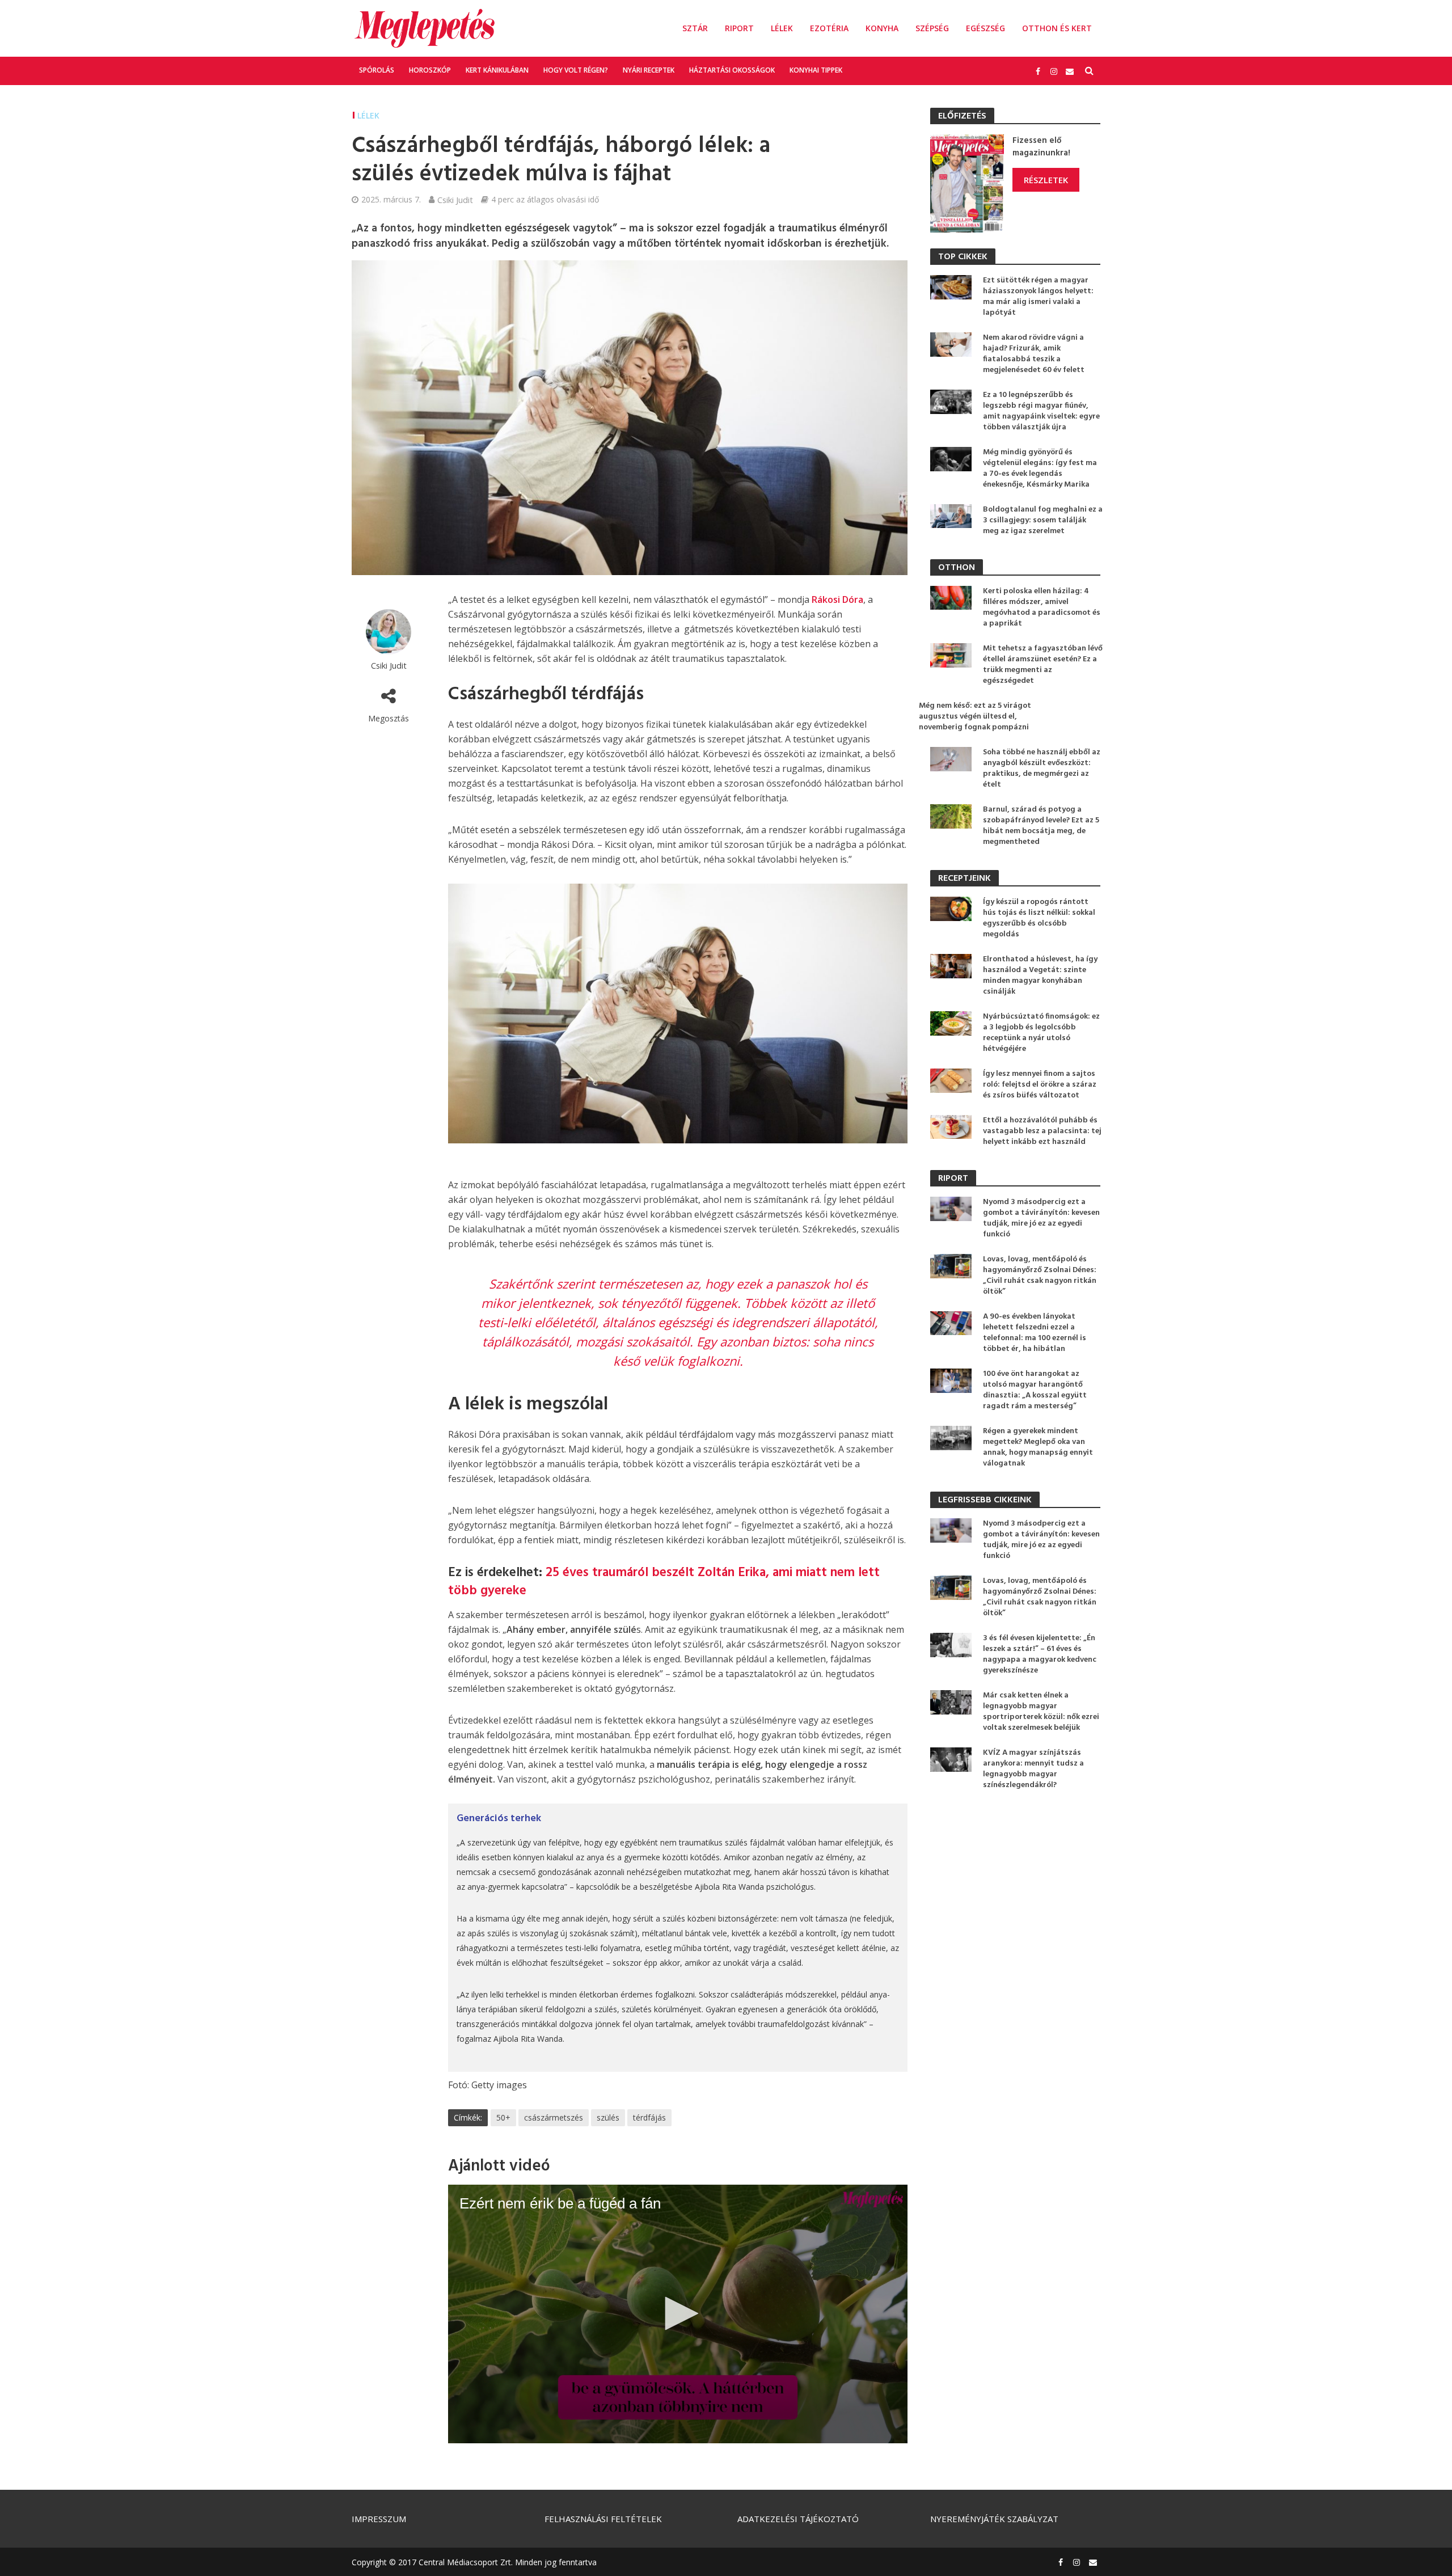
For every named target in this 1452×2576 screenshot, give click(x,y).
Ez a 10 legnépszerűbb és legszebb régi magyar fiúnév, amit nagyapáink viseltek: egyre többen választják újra (1041, 411)
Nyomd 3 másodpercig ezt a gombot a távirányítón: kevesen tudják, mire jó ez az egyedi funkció (1041, 1218)
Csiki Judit (455, 200)
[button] (678, 2313)
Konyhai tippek (816, 70)
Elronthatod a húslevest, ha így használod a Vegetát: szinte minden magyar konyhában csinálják (1040, 975)
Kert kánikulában (497, 70)
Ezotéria (829, 28)
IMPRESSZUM (379, 2519)
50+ (503, 2117)
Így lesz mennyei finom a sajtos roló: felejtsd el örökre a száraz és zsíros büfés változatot (1040, 1085)
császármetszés (554, 2117)
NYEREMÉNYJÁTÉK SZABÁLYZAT (994, 2519)
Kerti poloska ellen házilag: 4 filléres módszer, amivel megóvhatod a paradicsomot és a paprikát (1042, 607)
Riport (739, 28)
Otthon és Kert (1057, 28)
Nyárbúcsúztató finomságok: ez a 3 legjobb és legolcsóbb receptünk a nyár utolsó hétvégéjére (1041, 1033)
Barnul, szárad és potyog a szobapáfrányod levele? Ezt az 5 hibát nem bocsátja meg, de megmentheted (1041, 826)
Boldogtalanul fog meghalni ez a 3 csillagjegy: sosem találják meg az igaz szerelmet (1043, 520)
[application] (678, 2314)
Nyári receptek (649, 70)
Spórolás (377, 70)
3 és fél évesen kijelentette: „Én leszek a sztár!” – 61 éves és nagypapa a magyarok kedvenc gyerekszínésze (1040, 1654)
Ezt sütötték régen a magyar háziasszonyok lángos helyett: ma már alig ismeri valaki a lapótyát (1038, 297)
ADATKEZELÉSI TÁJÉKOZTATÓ (798, 2519)
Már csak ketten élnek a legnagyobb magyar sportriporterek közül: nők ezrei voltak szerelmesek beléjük (1041, 1712)
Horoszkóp (430, 70)
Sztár (695, 28)
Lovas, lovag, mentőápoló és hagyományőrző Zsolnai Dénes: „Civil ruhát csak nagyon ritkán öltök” (1040, 1276)
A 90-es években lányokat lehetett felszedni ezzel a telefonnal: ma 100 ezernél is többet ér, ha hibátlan (1035, 1333)
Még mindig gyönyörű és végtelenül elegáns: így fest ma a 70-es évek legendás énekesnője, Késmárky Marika (1040, 468)
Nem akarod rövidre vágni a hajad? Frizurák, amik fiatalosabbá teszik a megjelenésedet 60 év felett (1034, 354)
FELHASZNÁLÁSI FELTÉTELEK (603, 2519)
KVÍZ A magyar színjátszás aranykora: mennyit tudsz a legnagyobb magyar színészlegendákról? (1033, 1769)
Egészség (985, 28)
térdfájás (649, 2117)
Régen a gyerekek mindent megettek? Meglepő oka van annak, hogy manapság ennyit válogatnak (1038, 1447)
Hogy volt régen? (576, 70)
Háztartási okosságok (732, 70)
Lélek (782, 28)
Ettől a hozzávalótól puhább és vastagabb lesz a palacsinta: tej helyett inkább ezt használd (1042, 1131)
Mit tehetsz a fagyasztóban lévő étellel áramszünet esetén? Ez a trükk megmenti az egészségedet (1043, 665)
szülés (608, 2117)
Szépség (932, 28)
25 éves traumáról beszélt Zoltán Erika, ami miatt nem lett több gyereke (664, 1582)
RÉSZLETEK (1046, 180)
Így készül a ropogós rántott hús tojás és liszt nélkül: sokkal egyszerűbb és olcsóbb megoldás (1039, 918)
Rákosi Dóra (837, 599)
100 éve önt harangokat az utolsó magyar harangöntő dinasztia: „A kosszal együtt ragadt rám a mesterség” (1035, 1390)
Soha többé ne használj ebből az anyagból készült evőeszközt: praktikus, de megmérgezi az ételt (1042, 768)
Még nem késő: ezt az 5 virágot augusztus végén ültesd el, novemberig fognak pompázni (975, 717)
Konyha (882, 28)
